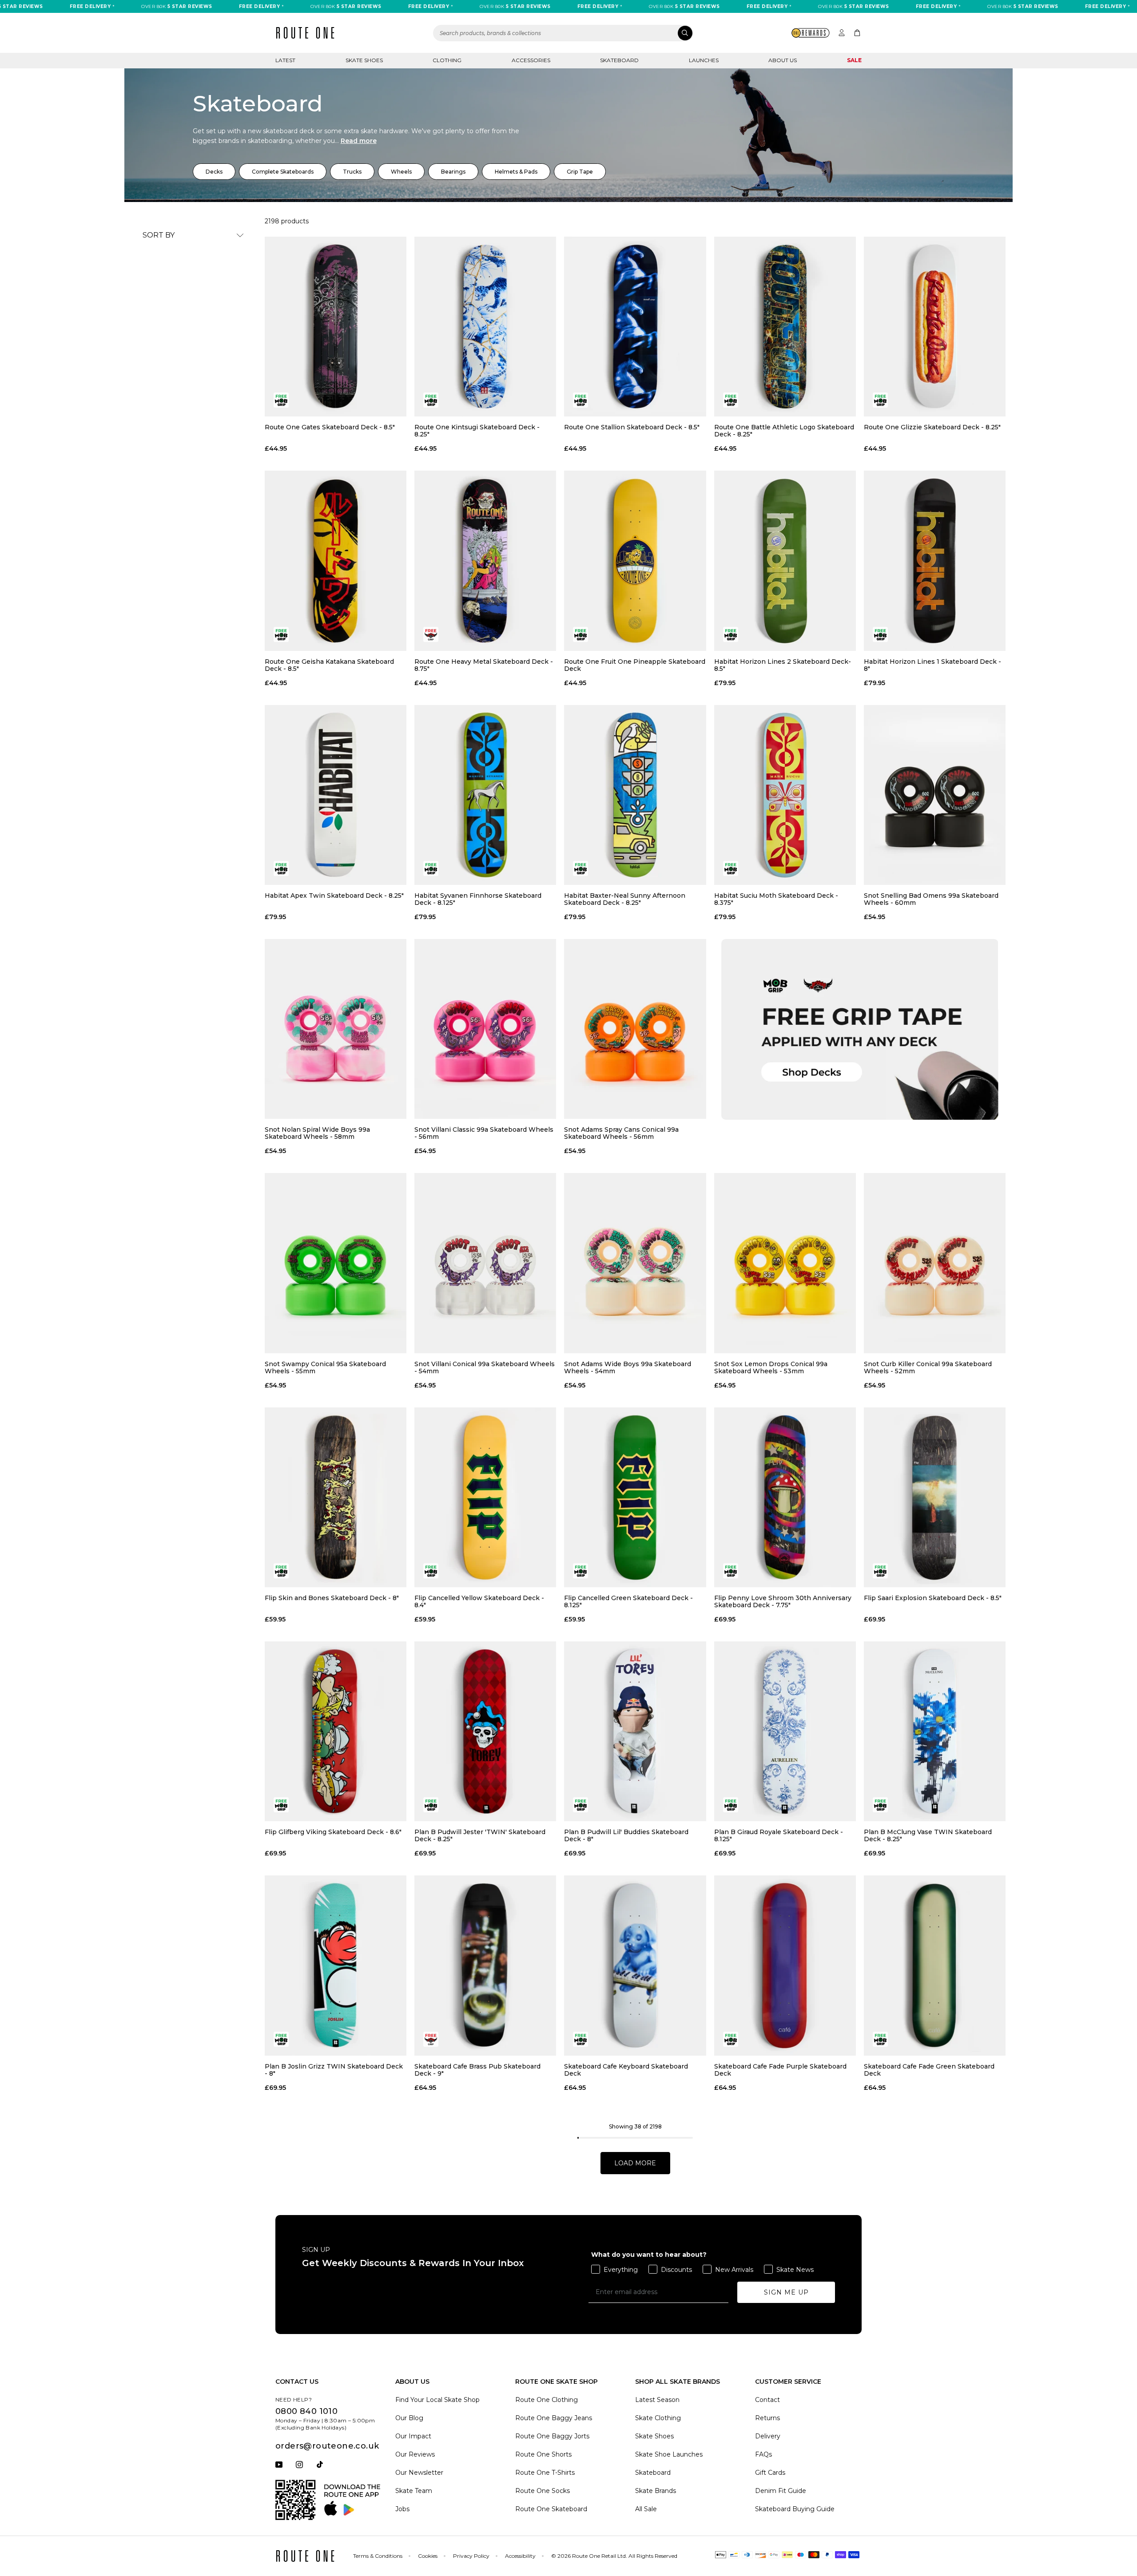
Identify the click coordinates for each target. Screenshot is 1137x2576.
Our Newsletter (419, 2473)
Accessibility (520, 2556)
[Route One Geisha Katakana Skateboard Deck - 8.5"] (336, 561)
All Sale (646, 2509)
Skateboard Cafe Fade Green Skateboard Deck (929, 2070)
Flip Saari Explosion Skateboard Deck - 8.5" (933, 1598)
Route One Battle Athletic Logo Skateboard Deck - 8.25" (784, 431)
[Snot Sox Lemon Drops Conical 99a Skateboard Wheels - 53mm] (785, 1263)
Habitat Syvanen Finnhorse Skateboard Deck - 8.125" (478, 899)
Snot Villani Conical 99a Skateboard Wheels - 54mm (485, 1367)
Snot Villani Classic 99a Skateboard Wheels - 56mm (484, 1133)
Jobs (402, 2509)
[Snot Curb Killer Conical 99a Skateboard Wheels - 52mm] (935, 1263)
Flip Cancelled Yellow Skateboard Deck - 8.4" (479, 1601)
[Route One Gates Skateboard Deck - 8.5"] (336, 327)
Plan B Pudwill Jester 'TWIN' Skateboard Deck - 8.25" (480, 1835)
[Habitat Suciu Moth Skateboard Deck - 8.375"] (785, 795)
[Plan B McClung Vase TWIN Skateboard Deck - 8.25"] (935, 1731)
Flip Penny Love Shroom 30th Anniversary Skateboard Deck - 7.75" (783, 1601)
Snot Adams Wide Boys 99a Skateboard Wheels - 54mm (628, 1367)
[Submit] (685, 33)
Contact (767, 2400)
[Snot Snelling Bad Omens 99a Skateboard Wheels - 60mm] (935, 795)
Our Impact (413, 2436)
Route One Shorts (543, 2454)
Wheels (401, 172)
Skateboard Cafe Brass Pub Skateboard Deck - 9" (477, 2070)
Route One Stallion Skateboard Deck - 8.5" (632, 427)
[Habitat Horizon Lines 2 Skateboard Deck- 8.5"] (785, 561)
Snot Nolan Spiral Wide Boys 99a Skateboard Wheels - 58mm (317, 1133)
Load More (635, 2163)
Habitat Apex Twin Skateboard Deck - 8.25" (334, 896)
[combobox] (563, 33)
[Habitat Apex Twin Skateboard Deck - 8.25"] (336, 795)
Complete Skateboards (283, 172)
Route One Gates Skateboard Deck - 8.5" (330, 427)
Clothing (447, 60)
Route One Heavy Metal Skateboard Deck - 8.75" (484, 665)
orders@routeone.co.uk (327, 2446)
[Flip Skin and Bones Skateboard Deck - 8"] (336, 1497)
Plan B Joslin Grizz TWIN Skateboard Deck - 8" (334, 2070)
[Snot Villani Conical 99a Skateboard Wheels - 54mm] (485, 1263)
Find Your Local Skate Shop (437, 2400)
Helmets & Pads (516, 172)
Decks (214, 172)
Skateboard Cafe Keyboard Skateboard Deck (626, 2070)
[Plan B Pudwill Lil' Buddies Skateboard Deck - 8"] (635, 1731)
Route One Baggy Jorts (552, 2436)
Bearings (453, 172)
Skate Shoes (364, 60)
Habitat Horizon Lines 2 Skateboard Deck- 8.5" (783, 665)
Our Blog (409, 2418)
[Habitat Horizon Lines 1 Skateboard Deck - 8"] (935, 561)
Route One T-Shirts (545, 2473)
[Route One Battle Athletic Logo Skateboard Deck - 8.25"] (785, 327)
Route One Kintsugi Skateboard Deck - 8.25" (477, 431)
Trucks (352, 172)
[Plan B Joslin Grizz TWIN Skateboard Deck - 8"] (336, 1965)
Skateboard (619, 60)
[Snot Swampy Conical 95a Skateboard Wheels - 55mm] (336, 1263)
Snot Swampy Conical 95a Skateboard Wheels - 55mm (325, 1367)
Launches (704, 60)
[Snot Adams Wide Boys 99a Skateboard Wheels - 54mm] (635, 1263)
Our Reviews (415, 2454)
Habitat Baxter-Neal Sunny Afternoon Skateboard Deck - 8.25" (625, 899)
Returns (767, 2418)
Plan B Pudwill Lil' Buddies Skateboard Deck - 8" (626, 1835)
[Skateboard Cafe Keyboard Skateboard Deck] (635, 1965)
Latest (285, 60)
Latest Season (657, 2400)
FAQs (763, 2454)
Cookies (428, 2556)
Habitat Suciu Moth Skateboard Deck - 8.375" (776, 899)
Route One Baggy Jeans (554, 2418)
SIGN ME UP (786, 2292)
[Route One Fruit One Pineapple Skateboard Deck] (635, 561)
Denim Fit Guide (781, 2491)
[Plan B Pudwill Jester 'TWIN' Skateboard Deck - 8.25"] (485, 1731)
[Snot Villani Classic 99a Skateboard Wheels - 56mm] (485, 1029)
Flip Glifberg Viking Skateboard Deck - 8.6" (333, 1832)
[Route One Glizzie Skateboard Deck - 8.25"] (935, 327)
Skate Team (414, 2491)
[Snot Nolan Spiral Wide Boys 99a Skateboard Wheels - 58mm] (336, 1029)
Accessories (531, 60)
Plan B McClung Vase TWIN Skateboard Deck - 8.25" (928, 1835)
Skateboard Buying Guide (795, 2509)
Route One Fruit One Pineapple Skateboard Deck (635, 665)
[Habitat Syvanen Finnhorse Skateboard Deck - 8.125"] (485, 795)
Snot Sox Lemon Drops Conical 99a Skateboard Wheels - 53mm (771, 1367)
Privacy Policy (471, 2556)
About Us (783, 60)
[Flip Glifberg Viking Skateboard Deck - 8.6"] (336, 1731)
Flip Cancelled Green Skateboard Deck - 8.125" (628, 1601)
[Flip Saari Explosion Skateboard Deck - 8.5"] (935, 1497)
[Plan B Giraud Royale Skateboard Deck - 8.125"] (785, 1731)
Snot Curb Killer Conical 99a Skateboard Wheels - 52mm (928, 1367)
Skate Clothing (658, 2418)
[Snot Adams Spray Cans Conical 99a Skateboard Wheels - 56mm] (635, 1029)
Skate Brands (656, 2491)
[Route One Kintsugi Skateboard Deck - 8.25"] (485, 327)
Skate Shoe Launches (669, 2454)
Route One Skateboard (551, 2509)
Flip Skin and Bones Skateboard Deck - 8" (332, 1598)
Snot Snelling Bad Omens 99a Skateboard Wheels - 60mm (931, 899)
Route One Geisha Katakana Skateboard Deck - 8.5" (329, 665)
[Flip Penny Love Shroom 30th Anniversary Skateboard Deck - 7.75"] (785, 1497)
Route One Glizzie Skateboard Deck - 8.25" (932, 427)
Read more (359, 141)
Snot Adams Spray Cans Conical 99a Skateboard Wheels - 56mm (621, 1133)
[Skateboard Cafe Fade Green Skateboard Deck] (935, 1965)
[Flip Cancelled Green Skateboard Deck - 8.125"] (635, 1497)
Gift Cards (770, 2473)
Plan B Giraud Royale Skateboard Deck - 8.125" (779, 1835)
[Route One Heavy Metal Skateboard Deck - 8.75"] (485, 561)
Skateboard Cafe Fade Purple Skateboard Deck (780, 2070)
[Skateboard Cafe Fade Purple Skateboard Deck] (785, 1965)
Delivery (768, 2436)
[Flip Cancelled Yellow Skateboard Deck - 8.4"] (485, 1497)
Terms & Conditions (378, 2556)
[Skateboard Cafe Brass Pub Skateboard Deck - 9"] (485, 1965)
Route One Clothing (547, 2400)
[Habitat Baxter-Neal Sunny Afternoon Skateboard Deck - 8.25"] (635, 795)
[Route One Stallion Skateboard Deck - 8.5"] (635, 327)
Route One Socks (543, 2491)
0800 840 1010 (306, 2411)
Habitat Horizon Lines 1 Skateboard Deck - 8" (932, 665)
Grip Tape (580, 172)
